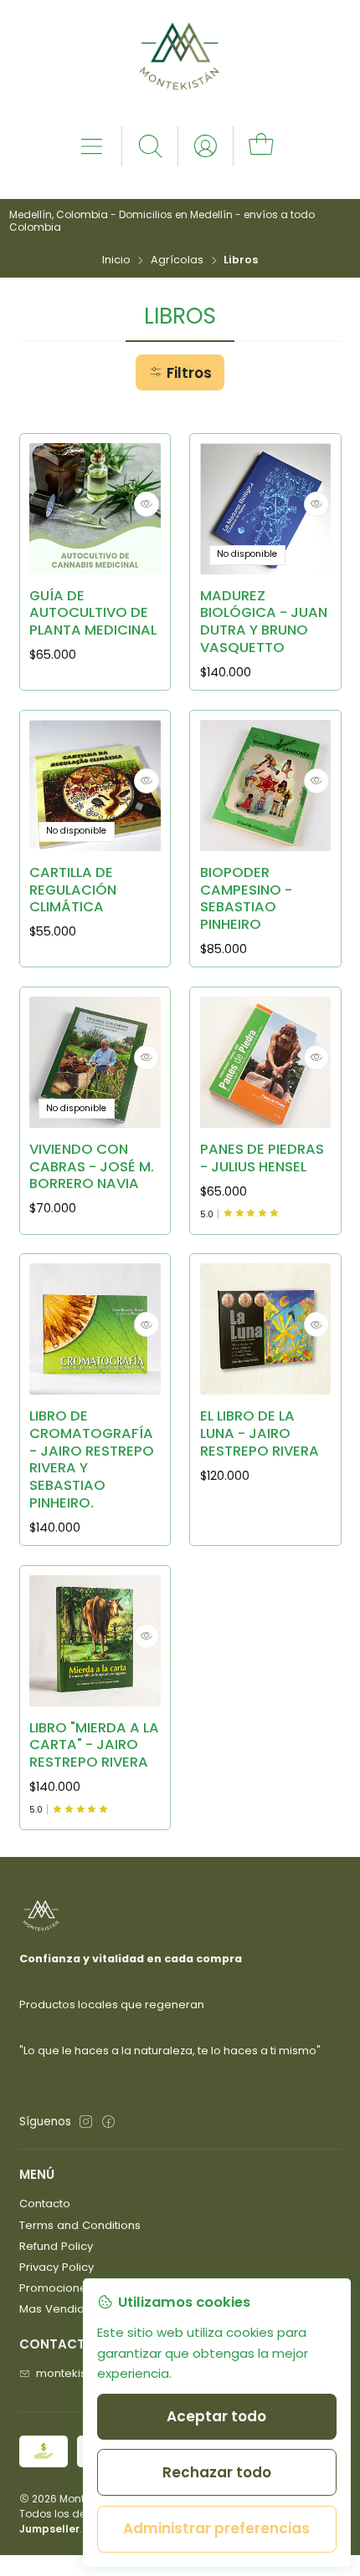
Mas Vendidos (59, 2309)
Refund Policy (56, 2246)
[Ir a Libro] (95, 1641)
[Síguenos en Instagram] (86, 2122)
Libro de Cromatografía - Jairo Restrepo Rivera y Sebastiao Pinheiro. (92, 1459)
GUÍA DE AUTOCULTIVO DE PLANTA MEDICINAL (93, 613)
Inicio (116, 260)
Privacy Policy (57, 2267)
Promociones (56, 2288)
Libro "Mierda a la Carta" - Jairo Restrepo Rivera (94, 1745)
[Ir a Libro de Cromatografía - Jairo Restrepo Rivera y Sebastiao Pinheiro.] (95, 1329)
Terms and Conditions (80, 2225)
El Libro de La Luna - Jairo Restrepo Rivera (260, 1433)
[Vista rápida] (147, 504)
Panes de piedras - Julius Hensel (262, 1158)
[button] (180, 372)
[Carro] (261, 146)
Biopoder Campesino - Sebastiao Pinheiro (246, 899)
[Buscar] (150, 146)
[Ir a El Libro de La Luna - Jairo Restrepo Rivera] (266, 1329)
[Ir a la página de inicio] (180, 62)
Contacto (45, 2204)
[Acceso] (206, 146)
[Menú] (92, 146)
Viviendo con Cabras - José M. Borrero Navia (92, 1167)
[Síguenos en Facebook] (108, 2122)
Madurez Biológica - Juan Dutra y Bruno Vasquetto (264, 622)
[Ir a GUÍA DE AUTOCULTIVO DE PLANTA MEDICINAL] (95, 509)
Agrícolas (177, 260)
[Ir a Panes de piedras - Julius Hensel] (266, 1062)
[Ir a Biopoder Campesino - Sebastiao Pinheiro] (266, 786)
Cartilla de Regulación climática (73, 890)
